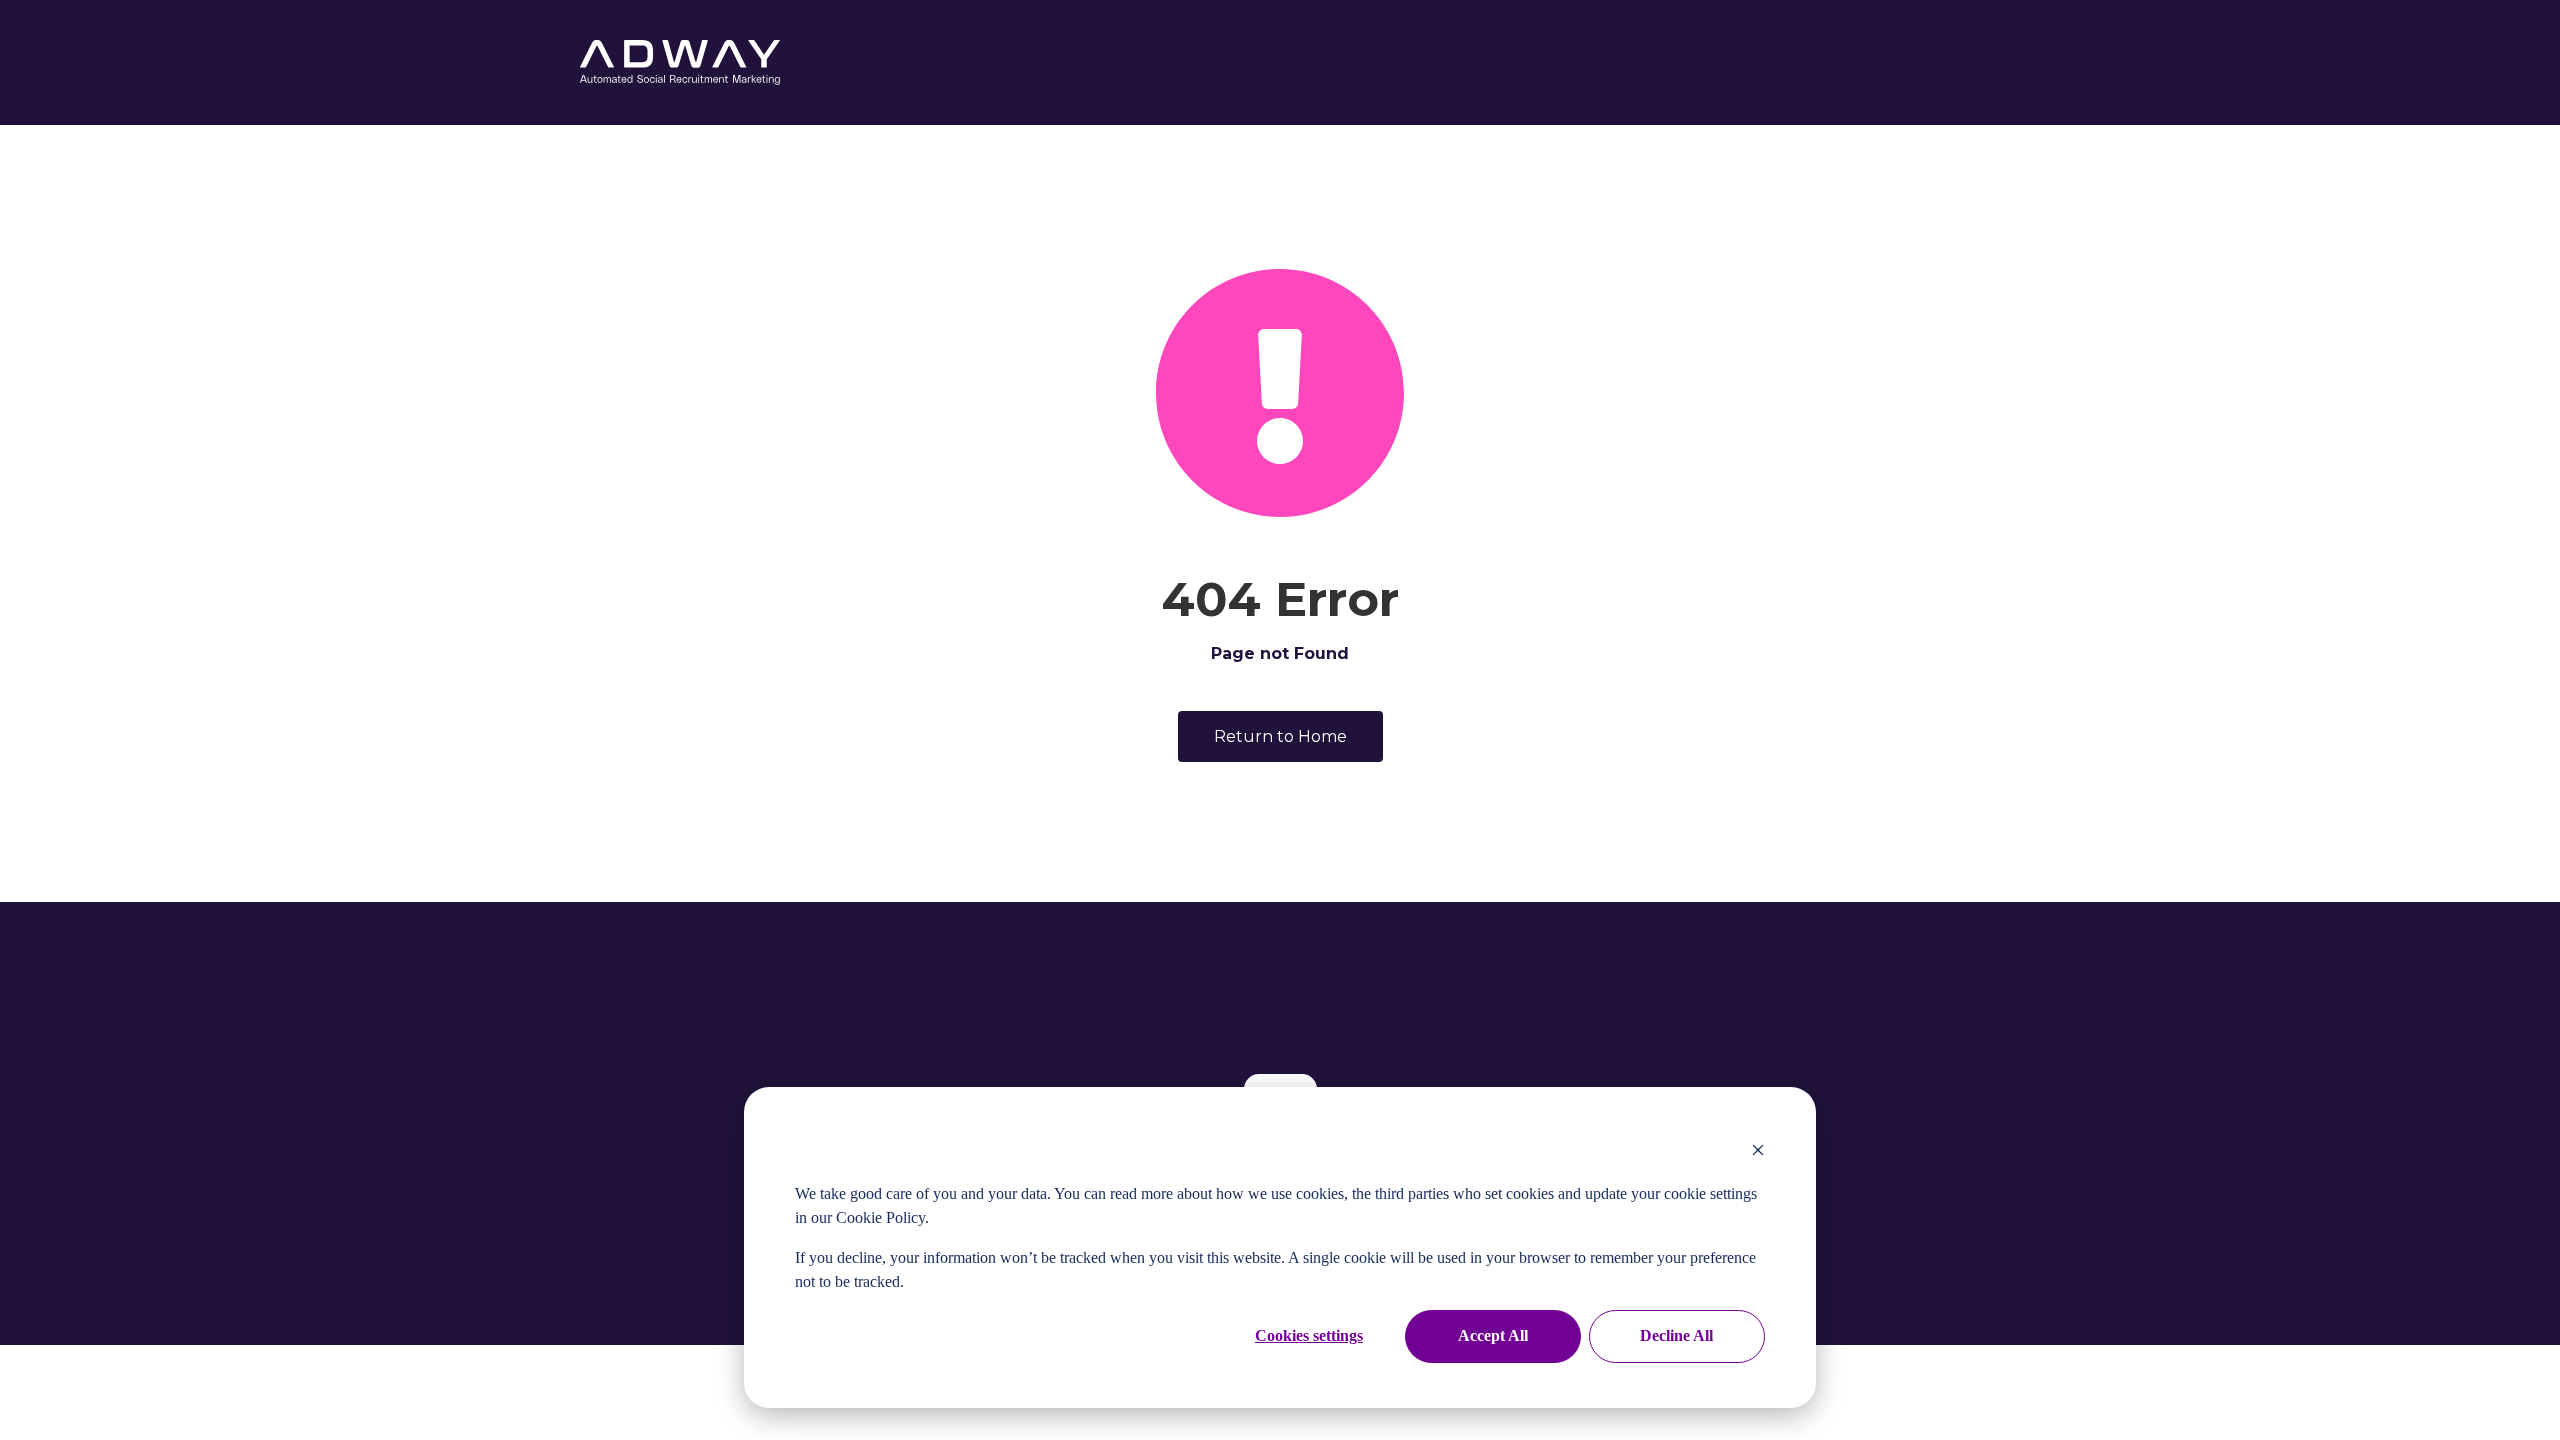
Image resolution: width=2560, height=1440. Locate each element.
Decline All (1676, 1335)
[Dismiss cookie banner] (1758, 1152)
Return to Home (1280, 736)
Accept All (1493, 1335)
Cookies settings (1309, 1335)
